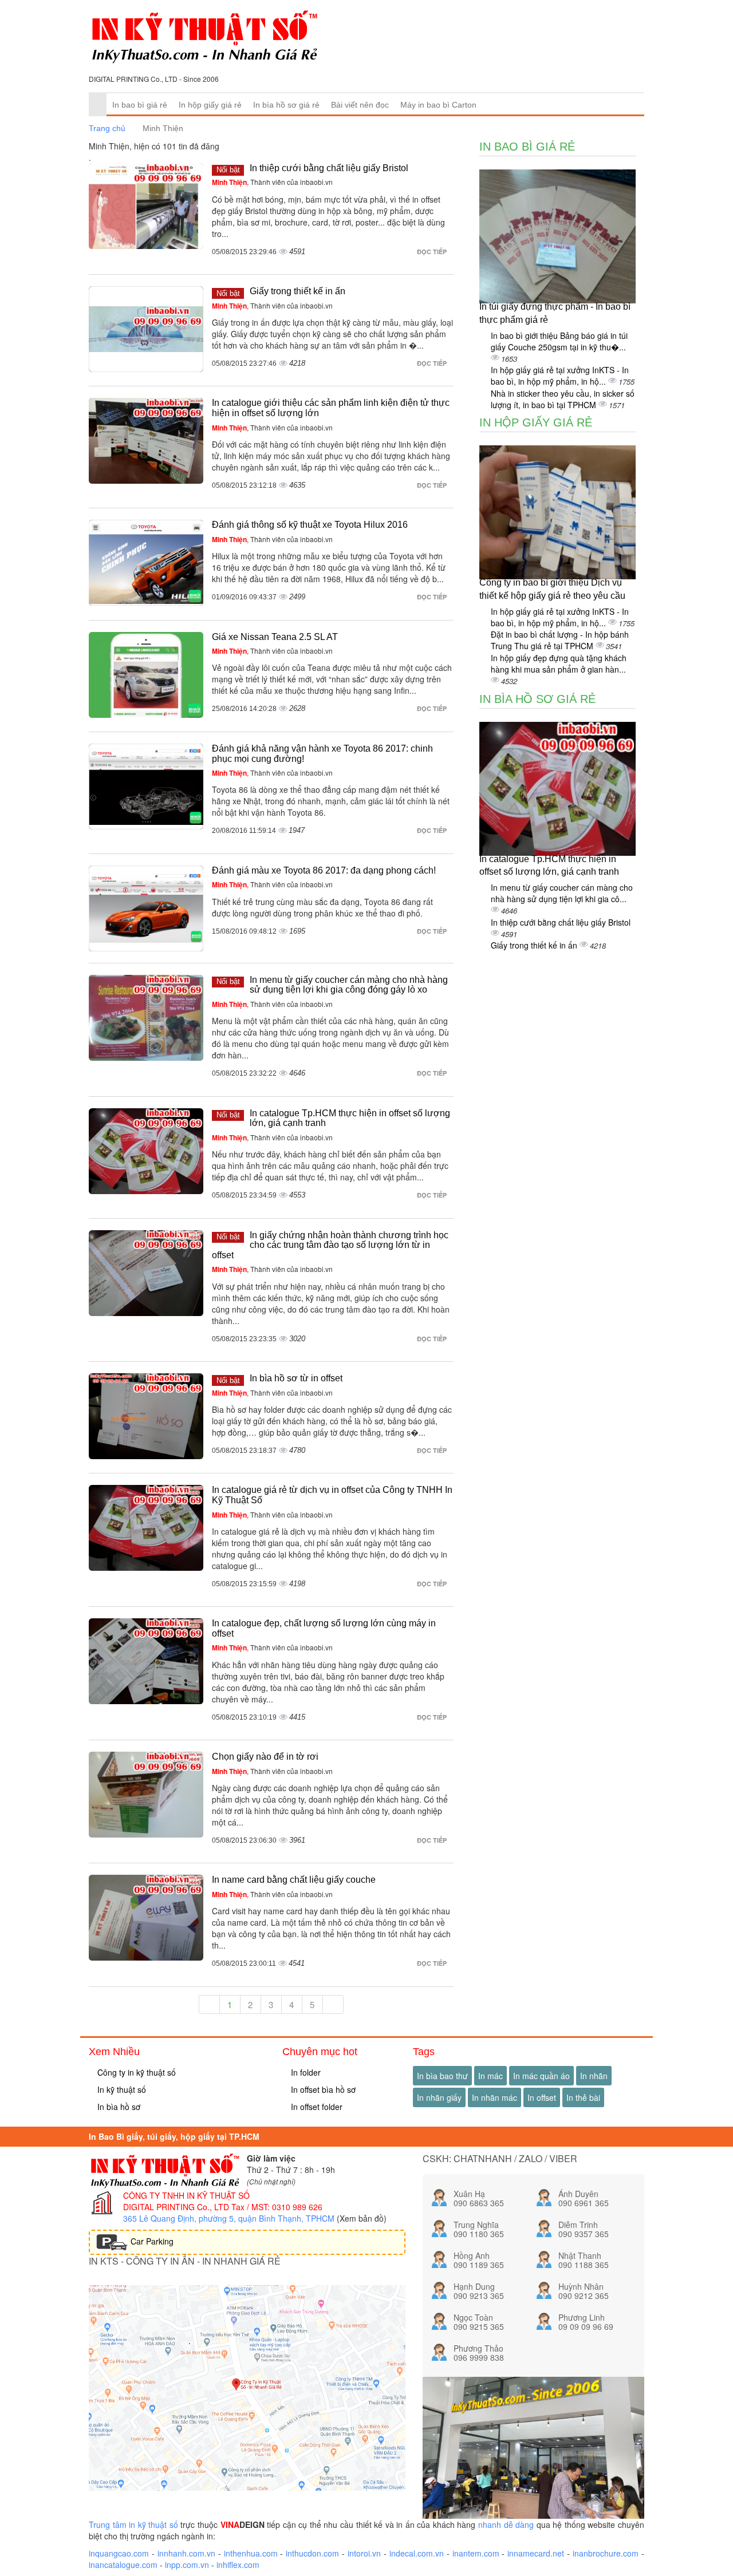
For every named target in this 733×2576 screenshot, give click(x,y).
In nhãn (594, 2076)
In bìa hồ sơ (118, 2107)
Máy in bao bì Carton (438, 105)
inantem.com (476, 2553)
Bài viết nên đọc (360, 105)
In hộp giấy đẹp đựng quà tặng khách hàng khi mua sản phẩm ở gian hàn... (559, 663)
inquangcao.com (119, 2553)
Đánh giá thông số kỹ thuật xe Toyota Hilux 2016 (310, 525)
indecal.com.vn (417, 2553)
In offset (542, 2097)
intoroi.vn (364, 2553)
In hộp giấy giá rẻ (210, 105)
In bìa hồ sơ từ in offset (296, 1378)
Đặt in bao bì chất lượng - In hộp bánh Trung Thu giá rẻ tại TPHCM (560, 640)
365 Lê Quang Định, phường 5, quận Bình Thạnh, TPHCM (229, 2218)
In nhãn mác (494, 2097)
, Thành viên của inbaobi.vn (272, 182)
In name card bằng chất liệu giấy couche (294, 1880)
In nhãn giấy (439, 2097)
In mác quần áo (541, 2076)
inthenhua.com (251, 2553)
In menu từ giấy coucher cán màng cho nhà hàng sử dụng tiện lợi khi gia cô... (562, 893)
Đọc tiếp (433, 252)
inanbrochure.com (606, 2553)
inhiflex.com (238, 2565)
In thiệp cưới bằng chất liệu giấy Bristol (329, 168)
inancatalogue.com (123, 2565)
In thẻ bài (583, 2097)
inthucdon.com (312, 2553)
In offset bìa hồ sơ (322, 2089)
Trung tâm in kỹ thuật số (133, 2524)
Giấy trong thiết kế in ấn (297, 291)
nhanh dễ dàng (506, 2524)
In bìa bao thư (442, 2076)
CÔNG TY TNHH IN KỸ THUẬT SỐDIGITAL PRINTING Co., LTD (186, 2201)
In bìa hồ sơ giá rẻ (286, 105)
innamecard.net (536, 2553)
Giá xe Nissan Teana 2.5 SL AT (275, 637)
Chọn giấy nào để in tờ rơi (265, 1757)
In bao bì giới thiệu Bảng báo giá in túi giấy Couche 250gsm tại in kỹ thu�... (559, 341)
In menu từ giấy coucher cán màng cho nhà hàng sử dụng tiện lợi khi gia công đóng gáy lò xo (349, 985)
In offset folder (316, 2107)
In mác (490, 2076)
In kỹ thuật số (121, 2089)
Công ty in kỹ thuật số (135, 2072)
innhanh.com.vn (186, 2553)
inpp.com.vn (187, 2565)
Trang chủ (107, 128)
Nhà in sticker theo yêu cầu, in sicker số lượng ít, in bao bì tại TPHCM (563, 399)
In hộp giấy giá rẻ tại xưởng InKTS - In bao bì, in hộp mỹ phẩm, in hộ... (560, 376)
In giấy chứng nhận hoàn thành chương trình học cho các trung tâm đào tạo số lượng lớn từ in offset (330, 1245)
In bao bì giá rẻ (140, 105)
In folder (305, 2072)
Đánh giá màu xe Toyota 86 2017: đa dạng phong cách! (324, 870)
